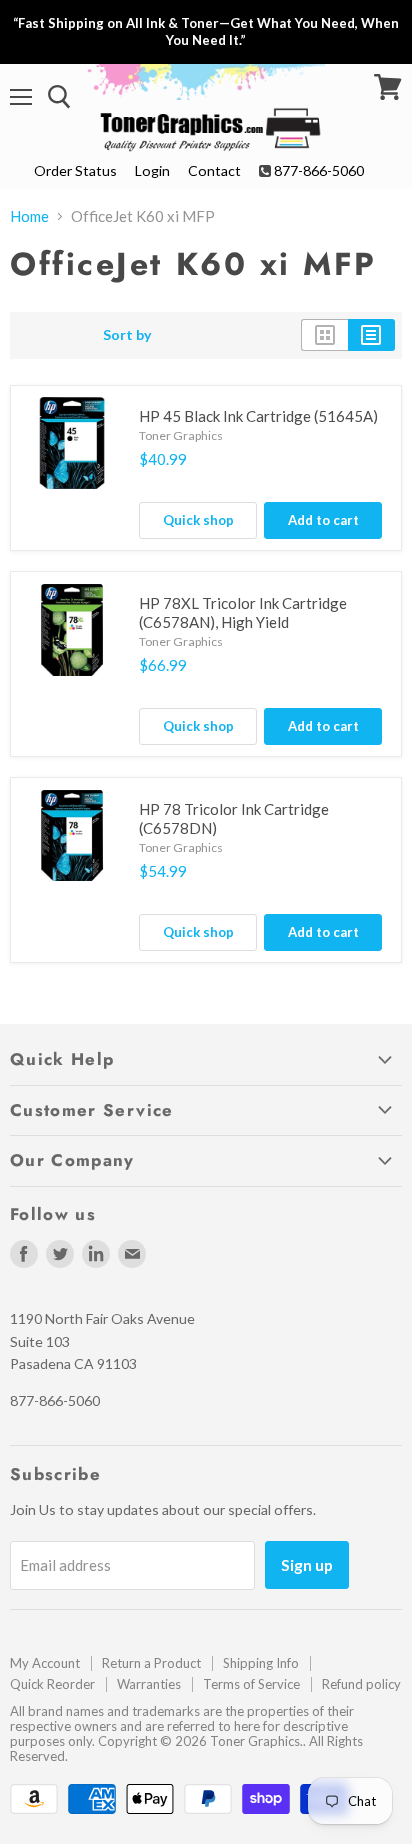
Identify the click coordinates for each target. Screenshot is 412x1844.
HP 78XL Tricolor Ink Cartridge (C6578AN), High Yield (243, 613)
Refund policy (361, 1684)
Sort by (127, 335)
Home (29, 216)
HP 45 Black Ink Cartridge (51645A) (258, 416)
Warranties (149, 1684)
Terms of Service (251, 1684)
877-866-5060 (319, 170)
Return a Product (151, 1663)
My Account (45, 1663)
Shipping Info (261, 1663)
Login (152, 170)
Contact (214, 170)
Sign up (307, 1564)
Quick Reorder (52, 1684)
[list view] (371, 335)
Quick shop (198, 520)
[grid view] (324, 335)
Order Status (75, 170)
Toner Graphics (181, 435)
